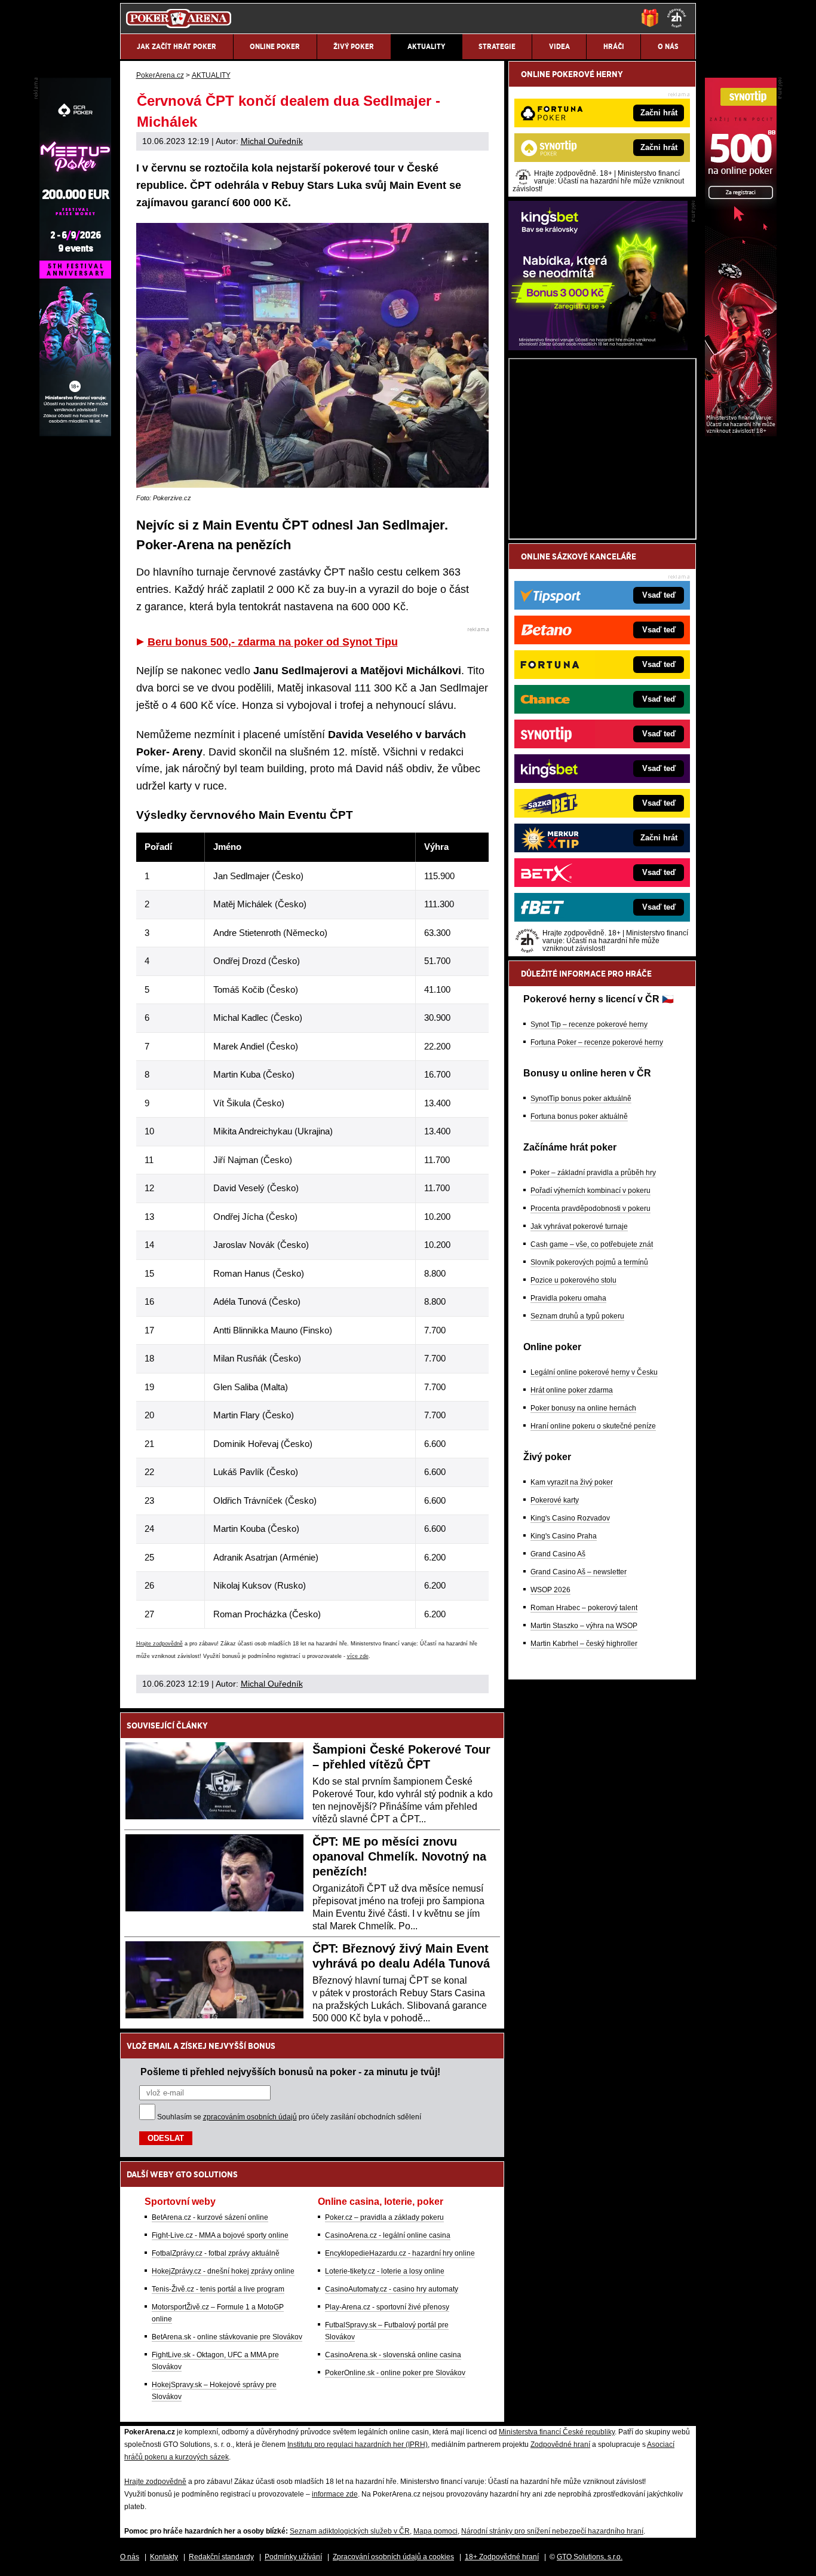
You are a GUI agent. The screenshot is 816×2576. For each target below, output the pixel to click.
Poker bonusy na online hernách (583, 1408)
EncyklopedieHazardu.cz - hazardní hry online (400, 2253)
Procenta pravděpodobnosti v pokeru (590, 1209)
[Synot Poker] (741, 433)
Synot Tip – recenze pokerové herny (589, 1024)
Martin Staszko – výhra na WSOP (584, 1626)
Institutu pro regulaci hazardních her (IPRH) (358, 2445)
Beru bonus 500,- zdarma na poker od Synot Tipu (273, 642)
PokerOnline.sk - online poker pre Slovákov (395, 2373)
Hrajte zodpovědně (159, 1644)
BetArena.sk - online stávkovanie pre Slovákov (227, 2337)
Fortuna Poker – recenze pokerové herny (597, 1042)
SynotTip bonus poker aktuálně (581, 1099)
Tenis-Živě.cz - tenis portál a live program (218, 2289)
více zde (358, 1656)
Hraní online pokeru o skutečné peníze (593, 1426)
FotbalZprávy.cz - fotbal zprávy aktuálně (216, 2253)
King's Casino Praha (564, 1536)
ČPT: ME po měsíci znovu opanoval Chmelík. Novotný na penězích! (399, 1856)
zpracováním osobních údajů (250, 2117)
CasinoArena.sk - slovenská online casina (393, 2355)
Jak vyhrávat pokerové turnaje (579, 1226)
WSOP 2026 (550, 1590)
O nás (130, 2557)
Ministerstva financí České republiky (557, 2432)
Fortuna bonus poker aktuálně (579, 1116)
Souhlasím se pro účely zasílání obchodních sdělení (289, 2117)
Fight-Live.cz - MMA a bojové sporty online (220, 2235)
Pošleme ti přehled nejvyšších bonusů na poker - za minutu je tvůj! (290, 2072)
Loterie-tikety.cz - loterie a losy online (385, 2271)
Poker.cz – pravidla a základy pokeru (384, 2217)
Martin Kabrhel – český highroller (584, 1644)
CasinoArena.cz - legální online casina (388, 2235)
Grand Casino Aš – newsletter (579, 1572)
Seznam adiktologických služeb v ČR (350, 2531)
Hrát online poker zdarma (572, 1390)
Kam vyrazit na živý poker (572, 1482)
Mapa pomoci (435, 2531)
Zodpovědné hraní (560, 2445)
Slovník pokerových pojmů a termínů (589, 1262)
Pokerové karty (555, 1500)
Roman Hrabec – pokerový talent (584, 1608)
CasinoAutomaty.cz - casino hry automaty (392, 2289)
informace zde (335, 2494)
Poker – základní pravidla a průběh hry (593, 1173)
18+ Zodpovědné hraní (502, 2557)
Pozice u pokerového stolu (573, 1280)
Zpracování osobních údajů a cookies (393, 2557)
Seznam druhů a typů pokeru (577, 1316)
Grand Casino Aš (558, 1554)
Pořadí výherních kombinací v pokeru (590, 1191)
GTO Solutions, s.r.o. (590, 2557)
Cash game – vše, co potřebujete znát (592, 1244)
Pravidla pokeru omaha (568, 1298)
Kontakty (164, 2557)
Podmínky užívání (293, 2557)
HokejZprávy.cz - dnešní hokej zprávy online (223, 2271)
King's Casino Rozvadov (570, 1518)
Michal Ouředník (272, 141)
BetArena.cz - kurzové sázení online (210, 2217)
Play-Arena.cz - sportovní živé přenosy (387, 2307)
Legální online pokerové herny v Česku (594, 1372)
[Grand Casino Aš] (75, 433)
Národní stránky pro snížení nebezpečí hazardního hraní (552, 2531)
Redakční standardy (221, 2557)
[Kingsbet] (598, 347)
